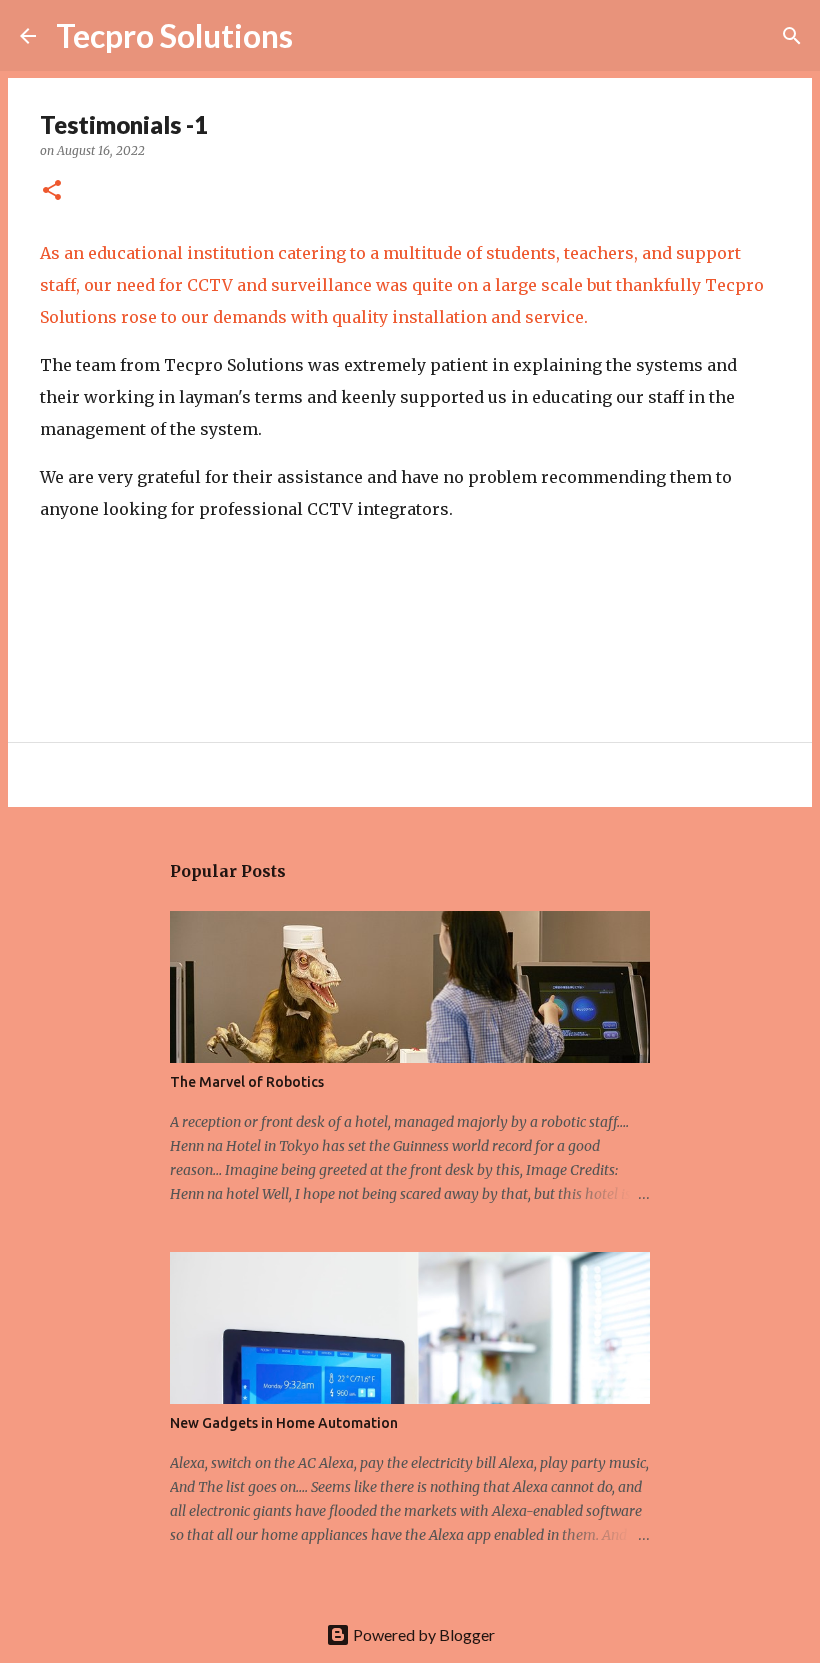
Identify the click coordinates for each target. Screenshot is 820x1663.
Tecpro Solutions (174, 35)
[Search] (321, 36)
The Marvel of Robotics (247, 1082)
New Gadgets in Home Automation (284, 1423)
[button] (52, 191)
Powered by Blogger (422, 1634)
